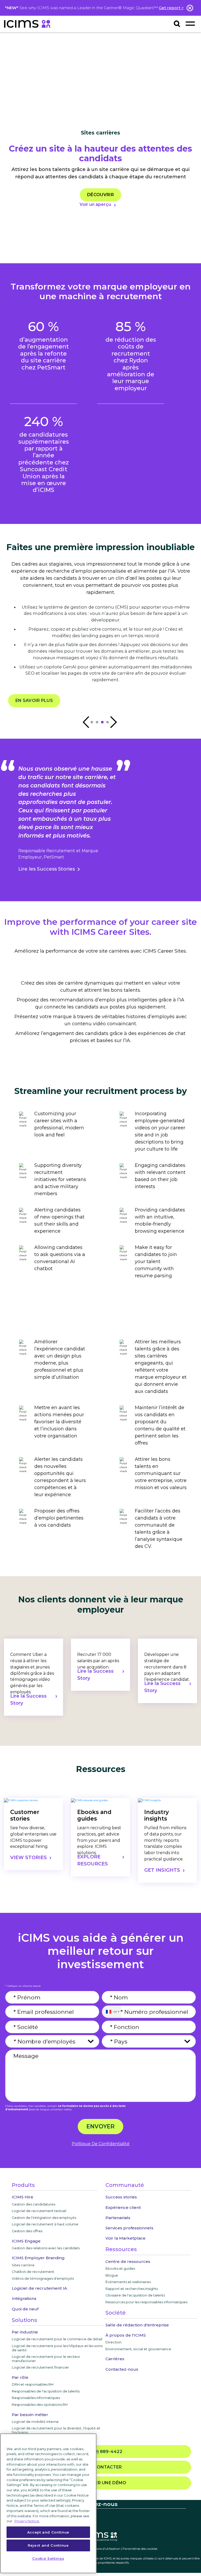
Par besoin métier (30, 2415)
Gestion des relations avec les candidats (46, 2248)
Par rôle (20, 2377)
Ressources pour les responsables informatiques (146, 2302)
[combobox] (111, 2012)
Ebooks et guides (120, 2268)
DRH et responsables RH (33, 2384)
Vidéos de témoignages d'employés (43, 2278)
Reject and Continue (48, 2545)
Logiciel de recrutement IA (39, 2288)
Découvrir (100, 195)
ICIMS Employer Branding (38, 2258)
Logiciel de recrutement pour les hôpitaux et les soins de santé (57, 2348)
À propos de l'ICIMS (126, 2335)
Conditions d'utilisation (103, 2549)
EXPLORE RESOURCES (93, 1860)
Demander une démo (100, 2483)
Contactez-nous (122, 2369)
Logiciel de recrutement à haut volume (45, 2224)
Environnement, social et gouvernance (138, 2349)
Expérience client (123, 2207)
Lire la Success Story (28, 1700)
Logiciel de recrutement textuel (39, 2211)
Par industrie (25, 2332)
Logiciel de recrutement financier (40, 2367)
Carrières (115, 2359)
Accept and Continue (48, 2532)
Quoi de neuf (25, 2309)
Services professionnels (129, 2228)
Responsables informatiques (36, 2398)
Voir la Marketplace (125, 2238)
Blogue (112, 2275)
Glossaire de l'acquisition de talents (135, 2295)
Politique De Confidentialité (101, 2144)
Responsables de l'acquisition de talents (46, 2391)
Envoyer (100, 2126)
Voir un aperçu (95, 204)
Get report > (171, 8)
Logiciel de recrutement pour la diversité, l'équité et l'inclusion (56, 2430)
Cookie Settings (48, 2558)
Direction (113, 2342)
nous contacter (100, 2467)
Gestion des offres (27, 2231)
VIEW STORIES (29, 1858)
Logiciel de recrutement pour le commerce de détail (57, 2339)
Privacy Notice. (27, 2521)
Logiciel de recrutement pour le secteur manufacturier (46, 2359)
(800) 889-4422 (103, 2452)
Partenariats (118, 2218)
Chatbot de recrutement (33, 2272)
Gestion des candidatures (33, 2204)
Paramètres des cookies (140, 2549)
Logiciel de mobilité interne (35, 2422)
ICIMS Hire (23, 2197)
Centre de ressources (128, 2261)
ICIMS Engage (26, 2241)
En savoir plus (34, 701)
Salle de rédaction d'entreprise (137, 2325)
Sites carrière (23, 2265)
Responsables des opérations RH (40, 2405)
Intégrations (24, 2298)
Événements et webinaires (128, 2282)
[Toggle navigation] (190, 23)
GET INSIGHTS (162, 1870)
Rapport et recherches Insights (132, 2289)
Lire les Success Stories (47, 869)
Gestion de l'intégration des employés (44, 2218)
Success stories (121, 2197)
